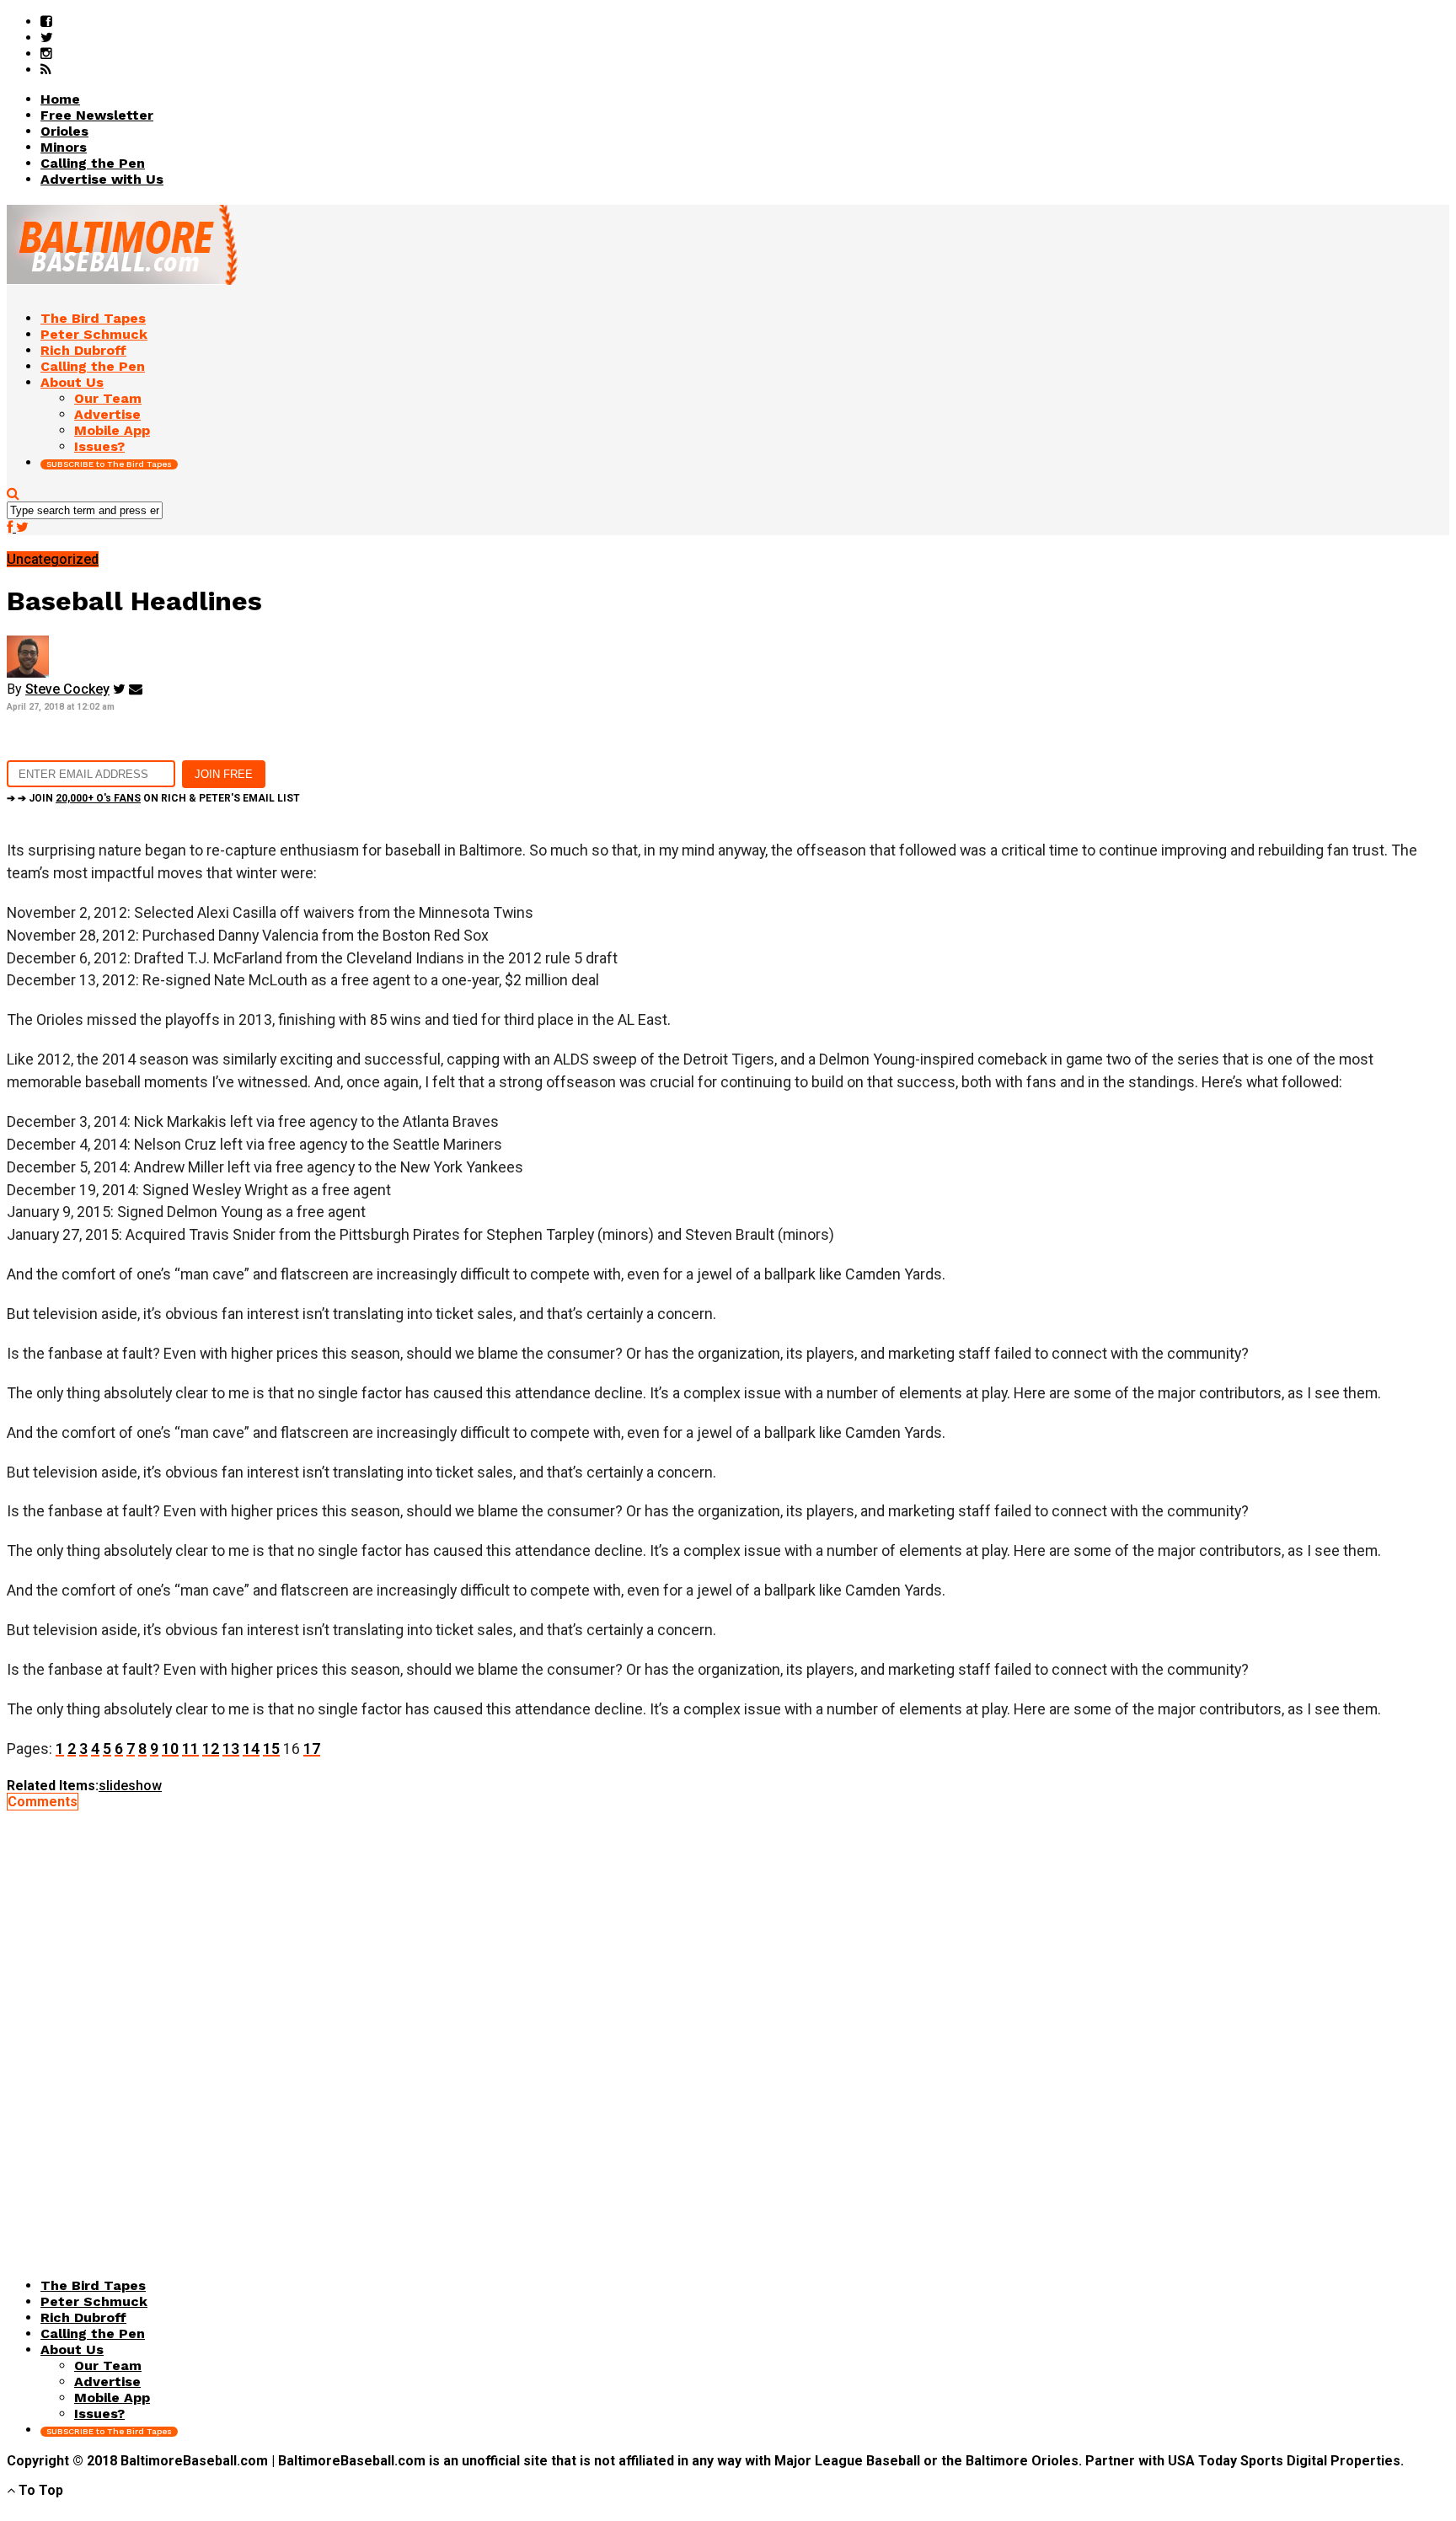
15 (271, 1749)
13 (231, 1749)
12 (211, 1749)
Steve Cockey (67, 689)
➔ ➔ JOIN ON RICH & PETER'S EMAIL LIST (153, 798)
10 (170, 1749)
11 (190, 1749)
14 (251, 1749)
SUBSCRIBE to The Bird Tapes (109, 464)
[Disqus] (728, 2020)
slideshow (130, 1786)
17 (312, 1749)
